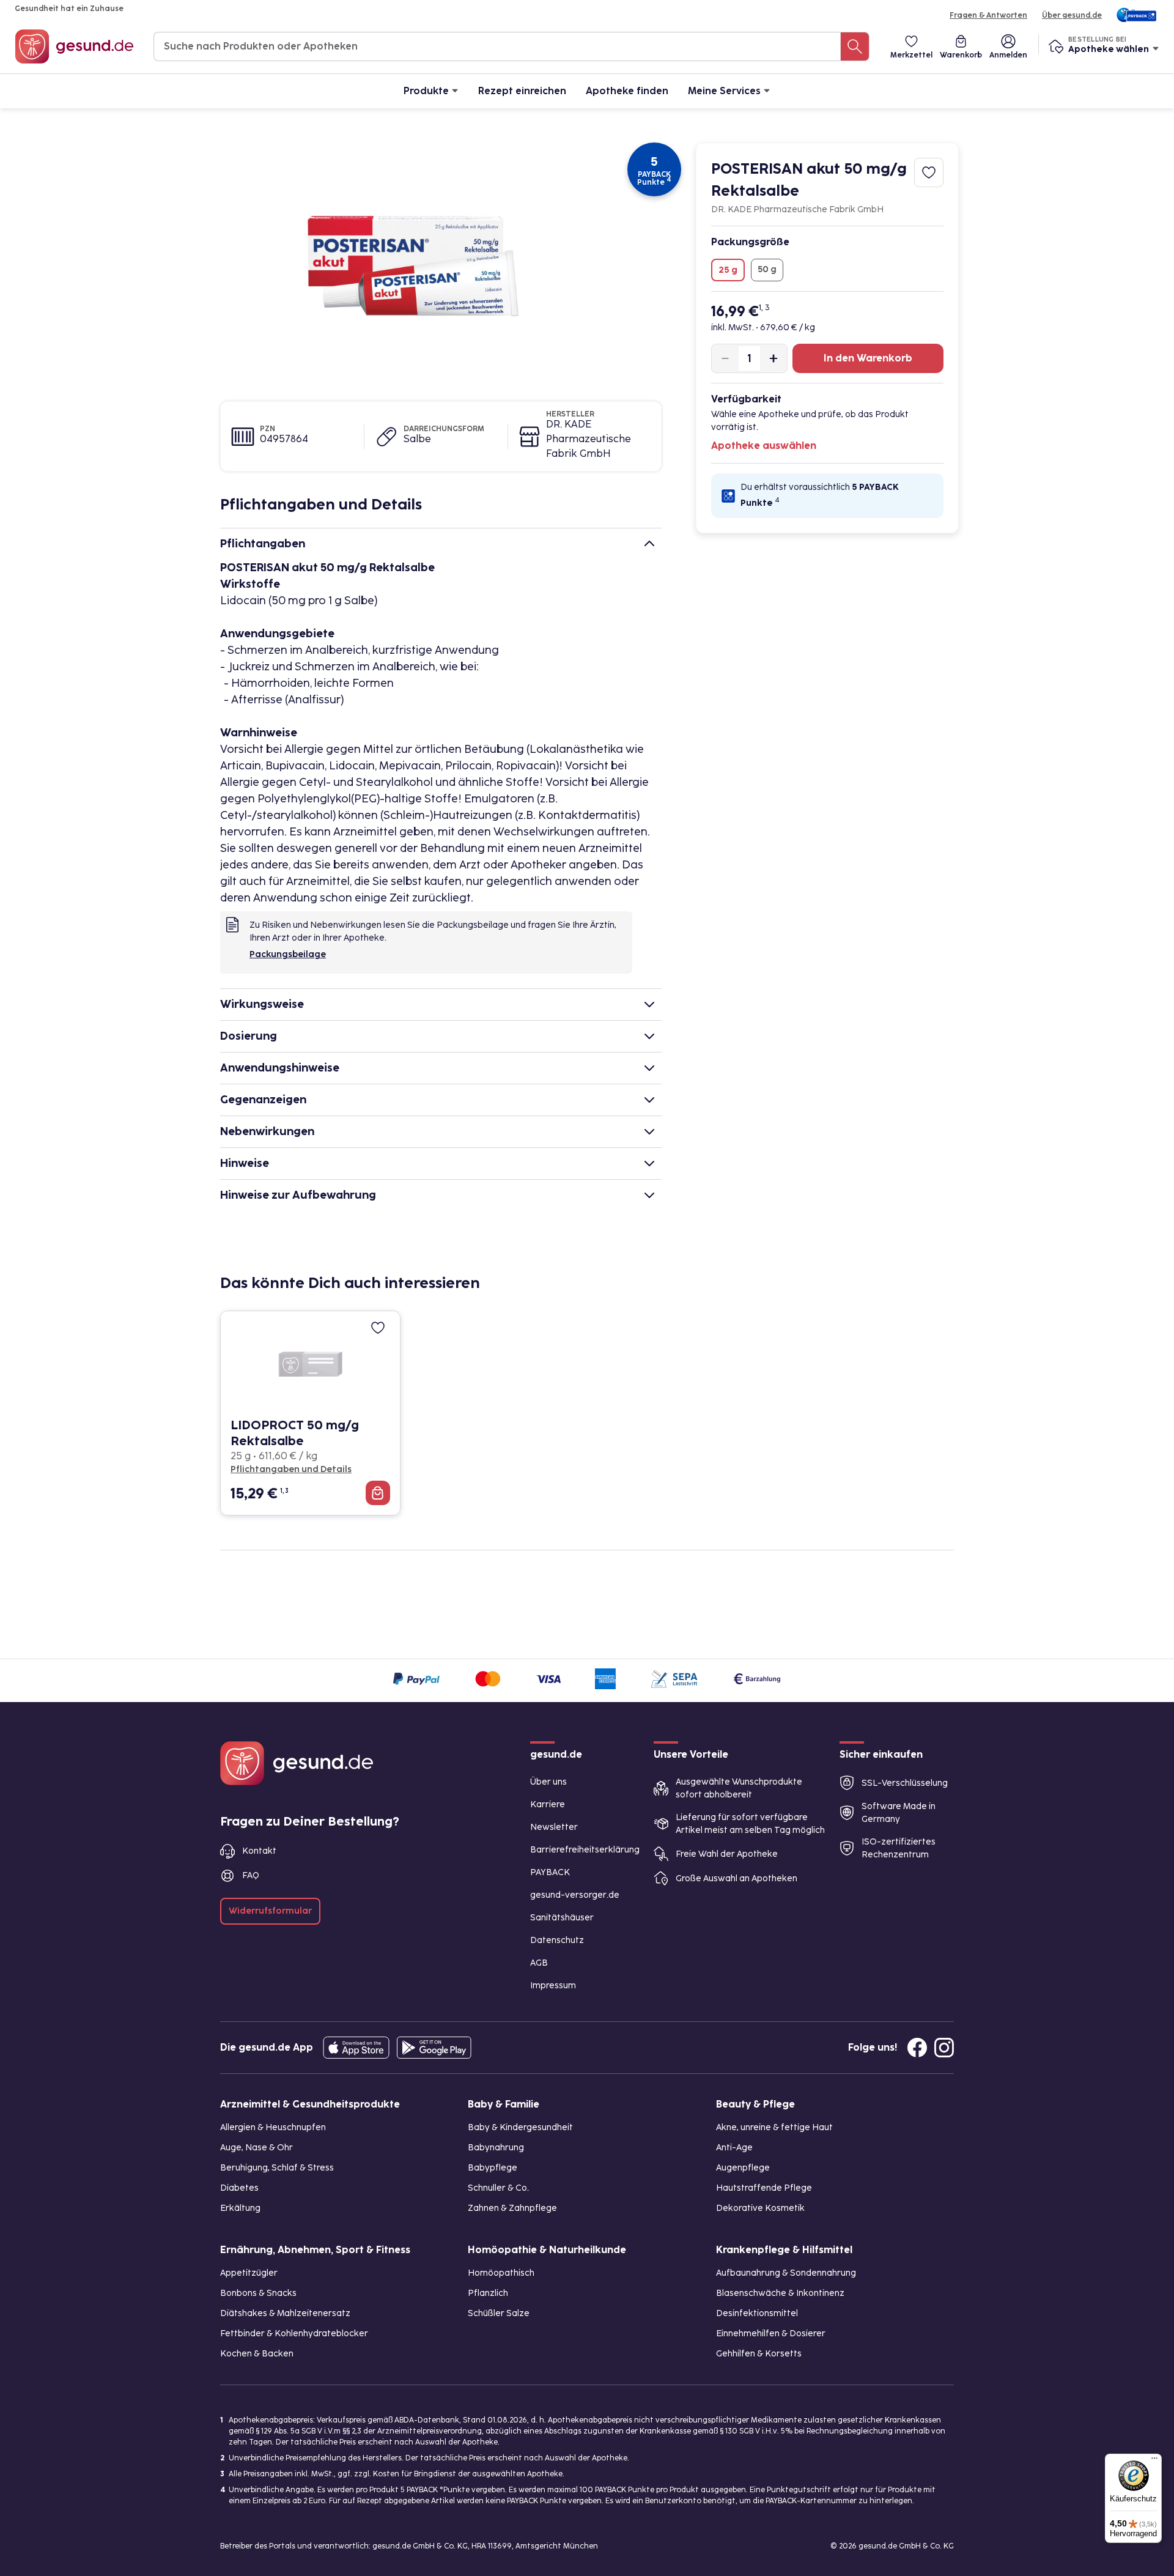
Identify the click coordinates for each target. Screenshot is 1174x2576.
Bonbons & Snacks (258, 2293)
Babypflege (493, 2168)
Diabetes (239, 2188)
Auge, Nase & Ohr (257, 2148)
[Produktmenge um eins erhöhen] (773, 358)
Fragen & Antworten (988, 15)
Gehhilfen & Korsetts (759, 2354)
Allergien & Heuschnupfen (273, 2127)
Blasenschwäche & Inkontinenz (780, 2293)
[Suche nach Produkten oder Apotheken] (855, 46)
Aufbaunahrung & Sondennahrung (786, 2273)
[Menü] (1154, 2461)
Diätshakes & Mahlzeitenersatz (285, 2313)
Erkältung (240, 2208)
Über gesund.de (1072, 15)
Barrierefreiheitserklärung (585, 1850)
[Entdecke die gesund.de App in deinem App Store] (356, 2048)
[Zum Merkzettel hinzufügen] (929, 172)
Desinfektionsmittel (757, 2313)
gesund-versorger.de (575, 1895)
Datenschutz (557, 1940)
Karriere (548, 1804)
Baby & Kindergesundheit (520, 2127)
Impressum (553, 1986)
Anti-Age (734, 2148)
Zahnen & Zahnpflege (512, 2208)
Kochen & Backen (257, 2354)
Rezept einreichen (522, 91)
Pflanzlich (488, 2293)
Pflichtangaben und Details (291, 1469)
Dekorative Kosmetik (760, 2208)
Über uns (548, 1782)
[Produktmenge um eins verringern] (725, 358)
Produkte (426, 91)
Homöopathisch (501, 2273)
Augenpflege (743, 2168)
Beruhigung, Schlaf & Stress (277, 2168)
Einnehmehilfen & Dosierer (771, 2334)
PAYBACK (550, 1872)
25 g (728, 270)
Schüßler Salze (499, 2313)
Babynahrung (496, 2148)
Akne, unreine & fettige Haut (774, 2127)
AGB (539, 1963)
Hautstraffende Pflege (764, 2188)
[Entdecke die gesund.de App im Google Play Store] (434, 2048)
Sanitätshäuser (562, 1918)
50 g (767, 269)
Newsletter (554, 1827)
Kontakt (259, 1851)
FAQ (251, 1875)
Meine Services (724, 91)
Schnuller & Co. (498, 2188)
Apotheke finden (627, 91)
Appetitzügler (249, 2273)
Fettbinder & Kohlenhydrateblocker (294, 2334)
